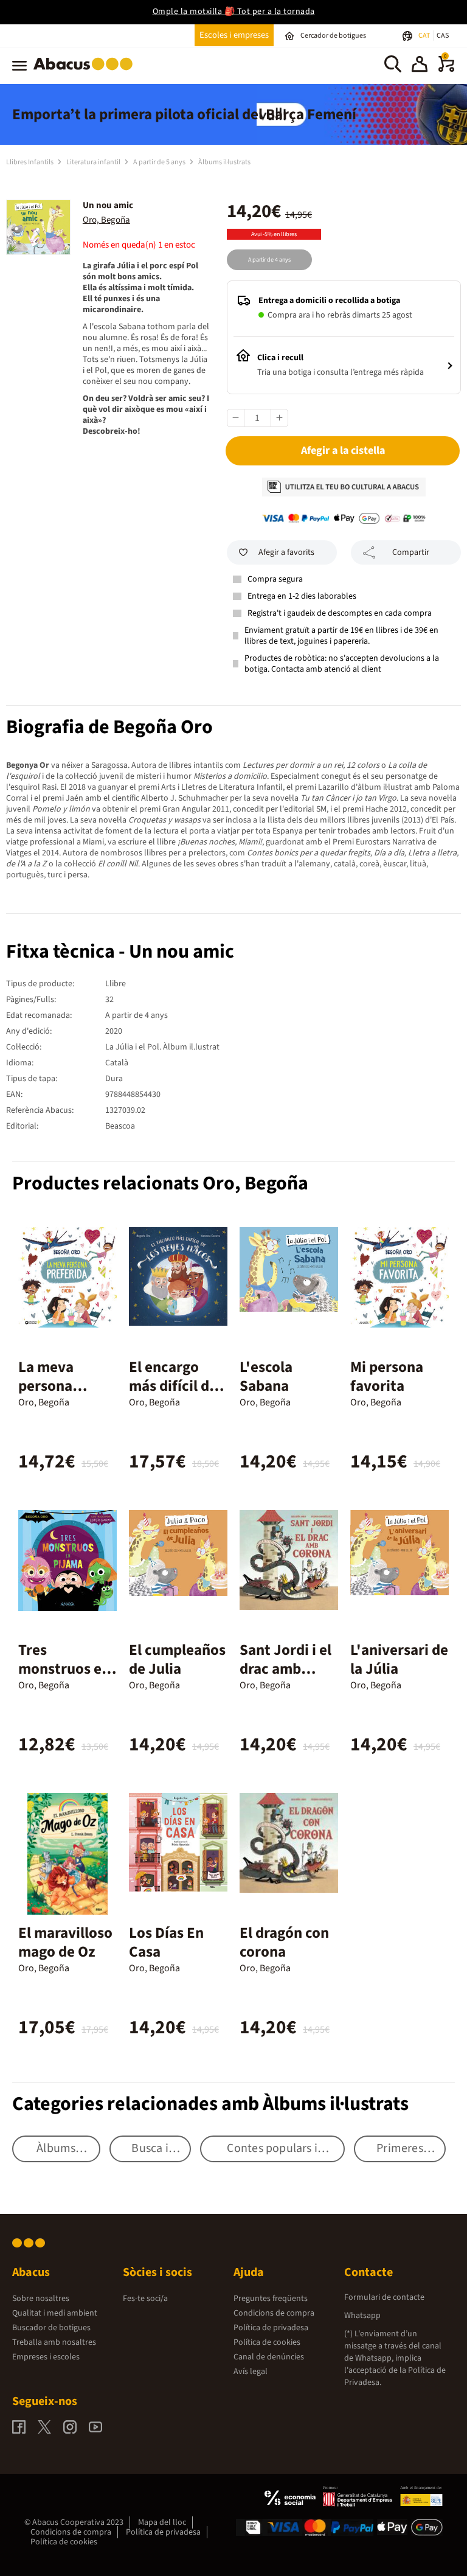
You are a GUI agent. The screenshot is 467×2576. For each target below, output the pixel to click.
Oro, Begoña (106, 220)
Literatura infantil (94, 162)
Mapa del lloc (162, 2522)
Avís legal (251, 2372)
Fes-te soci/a (145, 2299)
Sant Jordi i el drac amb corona (285, 1669)
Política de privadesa (271, 2328)
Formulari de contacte (384, 2297)
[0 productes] (446, 69)
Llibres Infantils (30, 162)
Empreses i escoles (46, 2357)
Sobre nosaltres (41, 2299)
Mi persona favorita (387, 1377)
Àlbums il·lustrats (224, 162)
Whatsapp (362, 2316)
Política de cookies (267, 2342)
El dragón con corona (284, 1942)
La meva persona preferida (50, 1386)
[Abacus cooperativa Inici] (86, 72)
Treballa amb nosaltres (54, 2342)
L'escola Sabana (266, 1377)
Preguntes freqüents (271, 2299)
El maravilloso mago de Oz (65, 1942)
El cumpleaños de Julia (177, 1659)
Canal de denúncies (269, 2357)
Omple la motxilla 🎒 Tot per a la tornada (234, 12)
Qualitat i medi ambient (55, 2313)
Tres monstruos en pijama (64, 1669)
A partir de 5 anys (160, 162)
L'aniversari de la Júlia (399, 1659)
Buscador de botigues (51, 2328)
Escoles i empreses (234, 35)
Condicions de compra (274, 2313)
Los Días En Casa (166, 1942)
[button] (420, 66)
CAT (425, 36)
